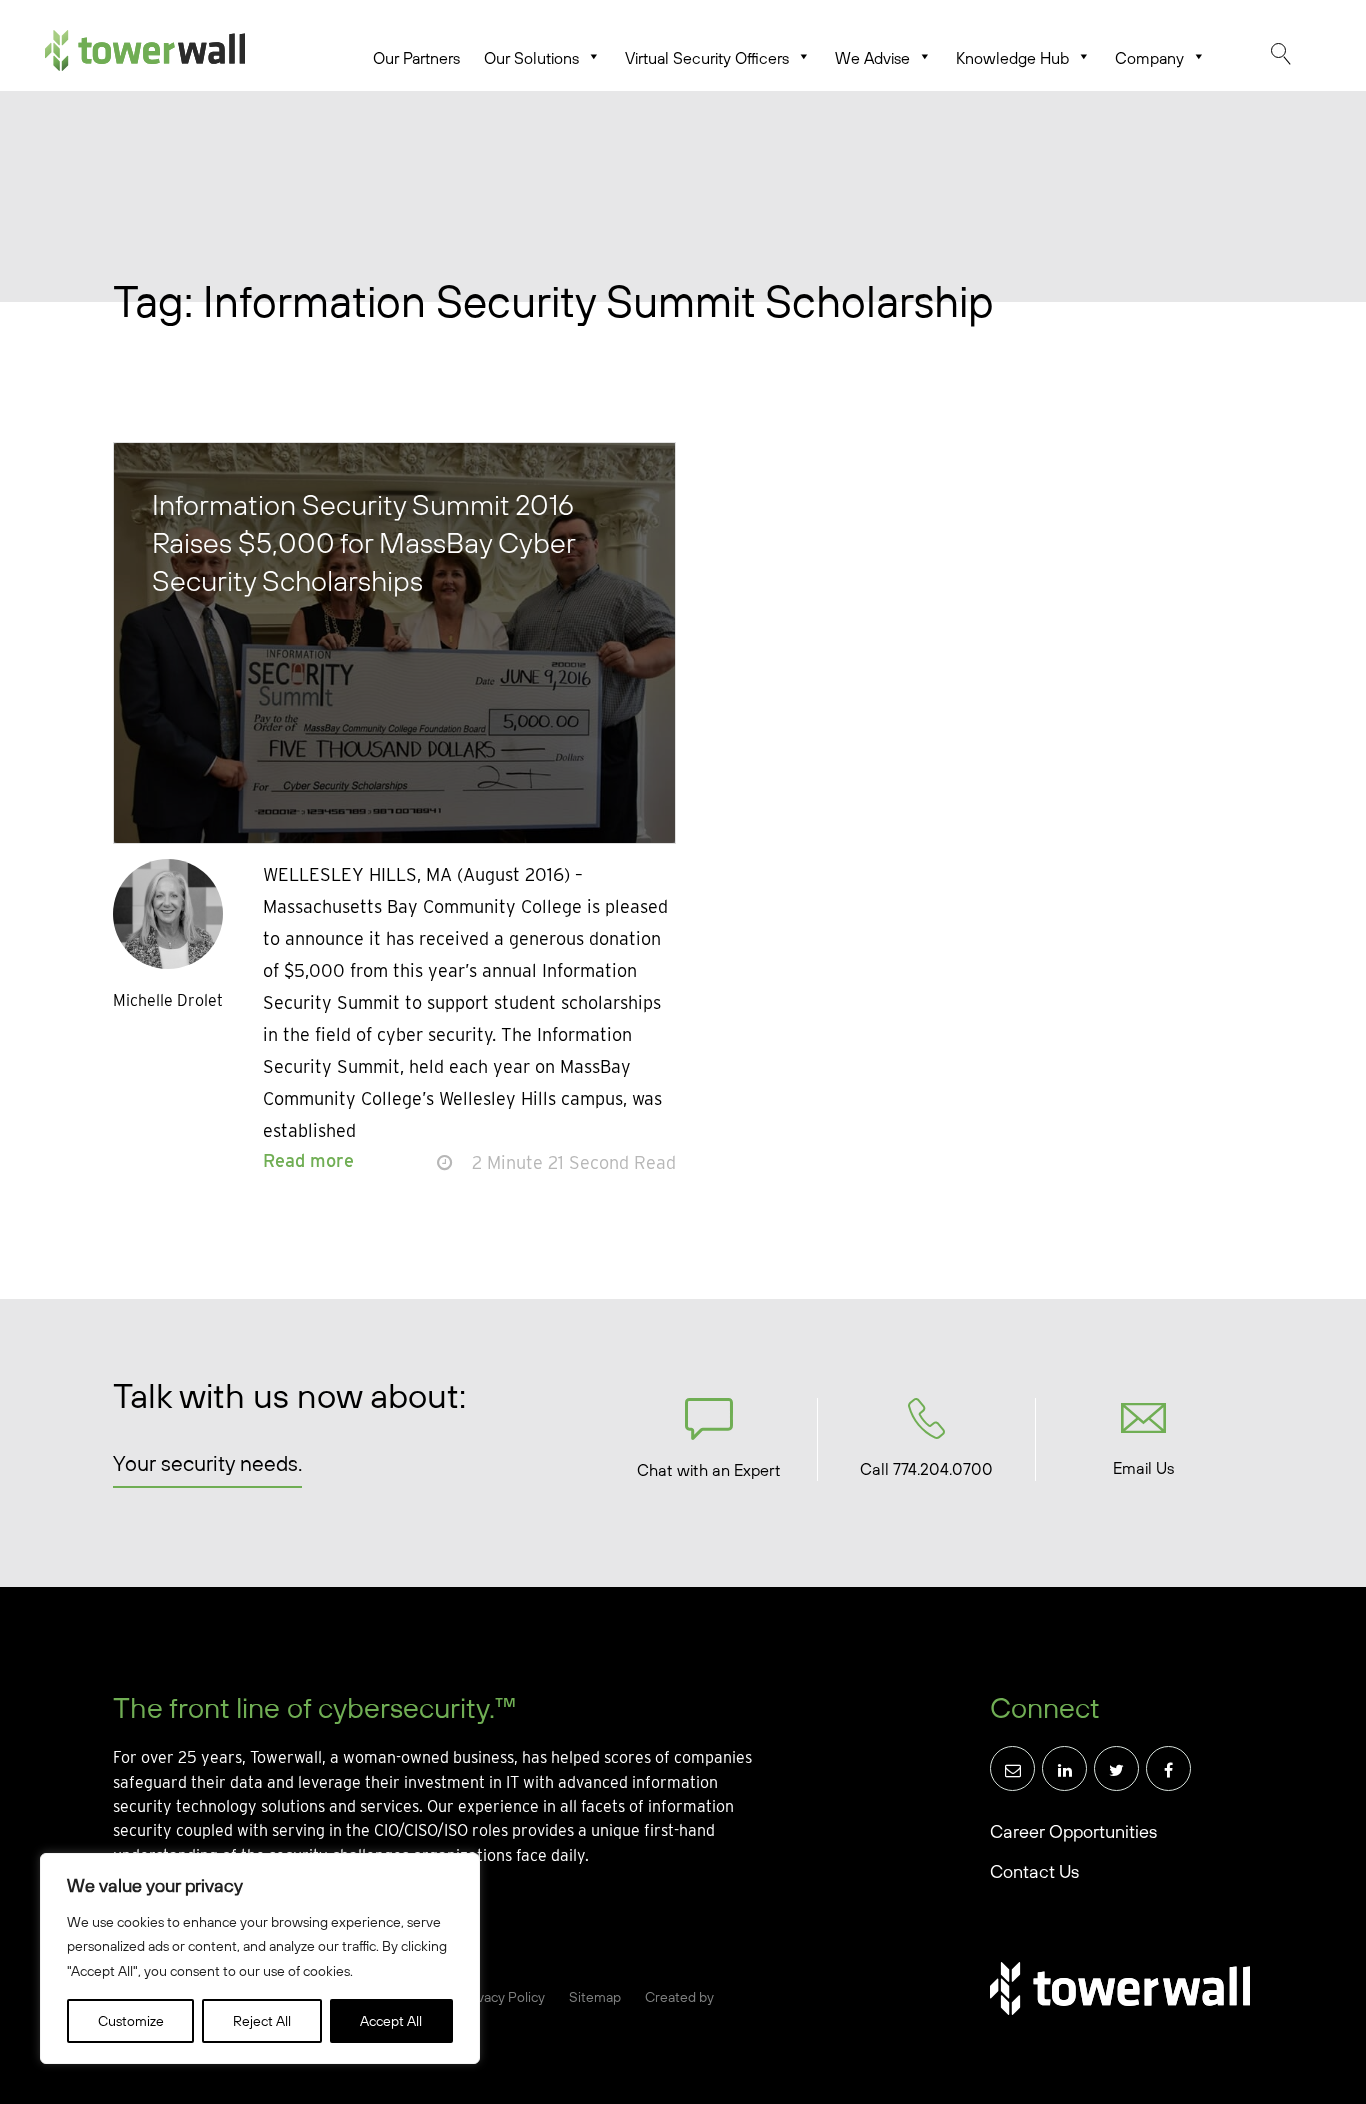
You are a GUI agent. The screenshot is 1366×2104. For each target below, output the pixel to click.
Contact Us (1034, 1871)
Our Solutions (531, 58)
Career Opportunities (1073, 1831)
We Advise (872, 58)
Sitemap (595, 1997)
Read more (308, 1160)
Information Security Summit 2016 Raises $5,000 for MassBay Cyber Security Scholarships (363, 542)
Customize (131, 2021)
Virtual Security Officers (707, 58)
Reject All (262, 2021)
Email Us (1143, 1468)
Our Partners (416, 58)
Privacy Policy (502, 1997)
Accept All (391, 2021)
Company (1149, 58)
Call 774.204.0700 (926, 1469)
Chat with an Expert (709, 1470)
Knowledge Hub (1012, 58)
